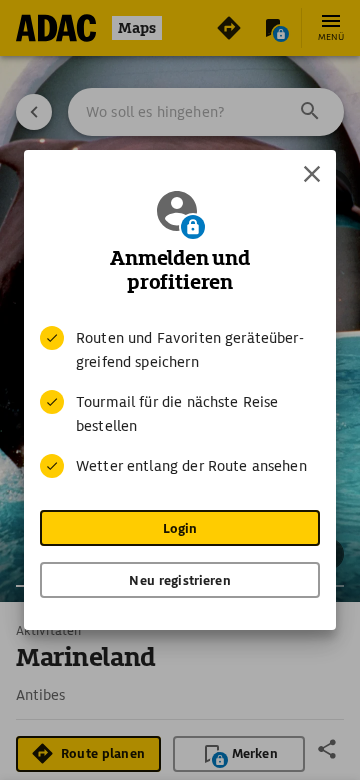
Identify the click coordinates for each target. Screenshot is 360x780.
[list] (180, 402)
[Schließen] (312, 174)
